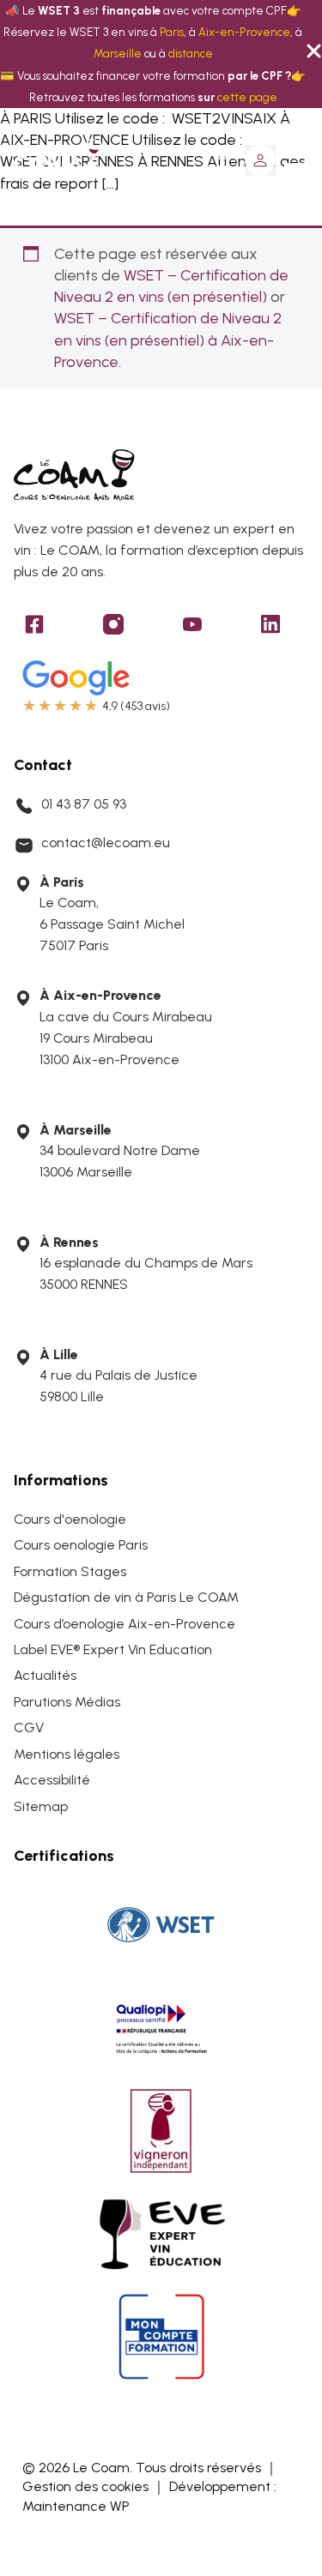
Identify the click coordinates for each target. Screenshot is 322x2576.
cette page (247, 97)
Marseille (118, 53)
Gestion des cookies (85, 2486)
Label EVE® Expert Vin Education (113, 1649)
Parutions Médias (67, 1702)
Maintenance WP (76, 2506)
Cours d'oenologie (70, 1519)
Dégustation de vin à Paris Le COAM (126, 1597)
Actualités (45, 1675)
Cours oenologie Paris (81, 1545)
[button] (260, 160)
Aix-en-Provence (244, 32)
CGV (29, 1727)
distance (191, 53)
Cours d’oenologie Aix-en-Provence (125, 1624)
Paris (172, 32)
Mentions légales (67, 1754)
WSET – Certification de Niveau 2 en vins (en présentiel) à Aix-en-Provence (168, 340)
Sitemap (41, 1806)
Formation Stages (70, 1571)
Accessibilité (52, 1780)
